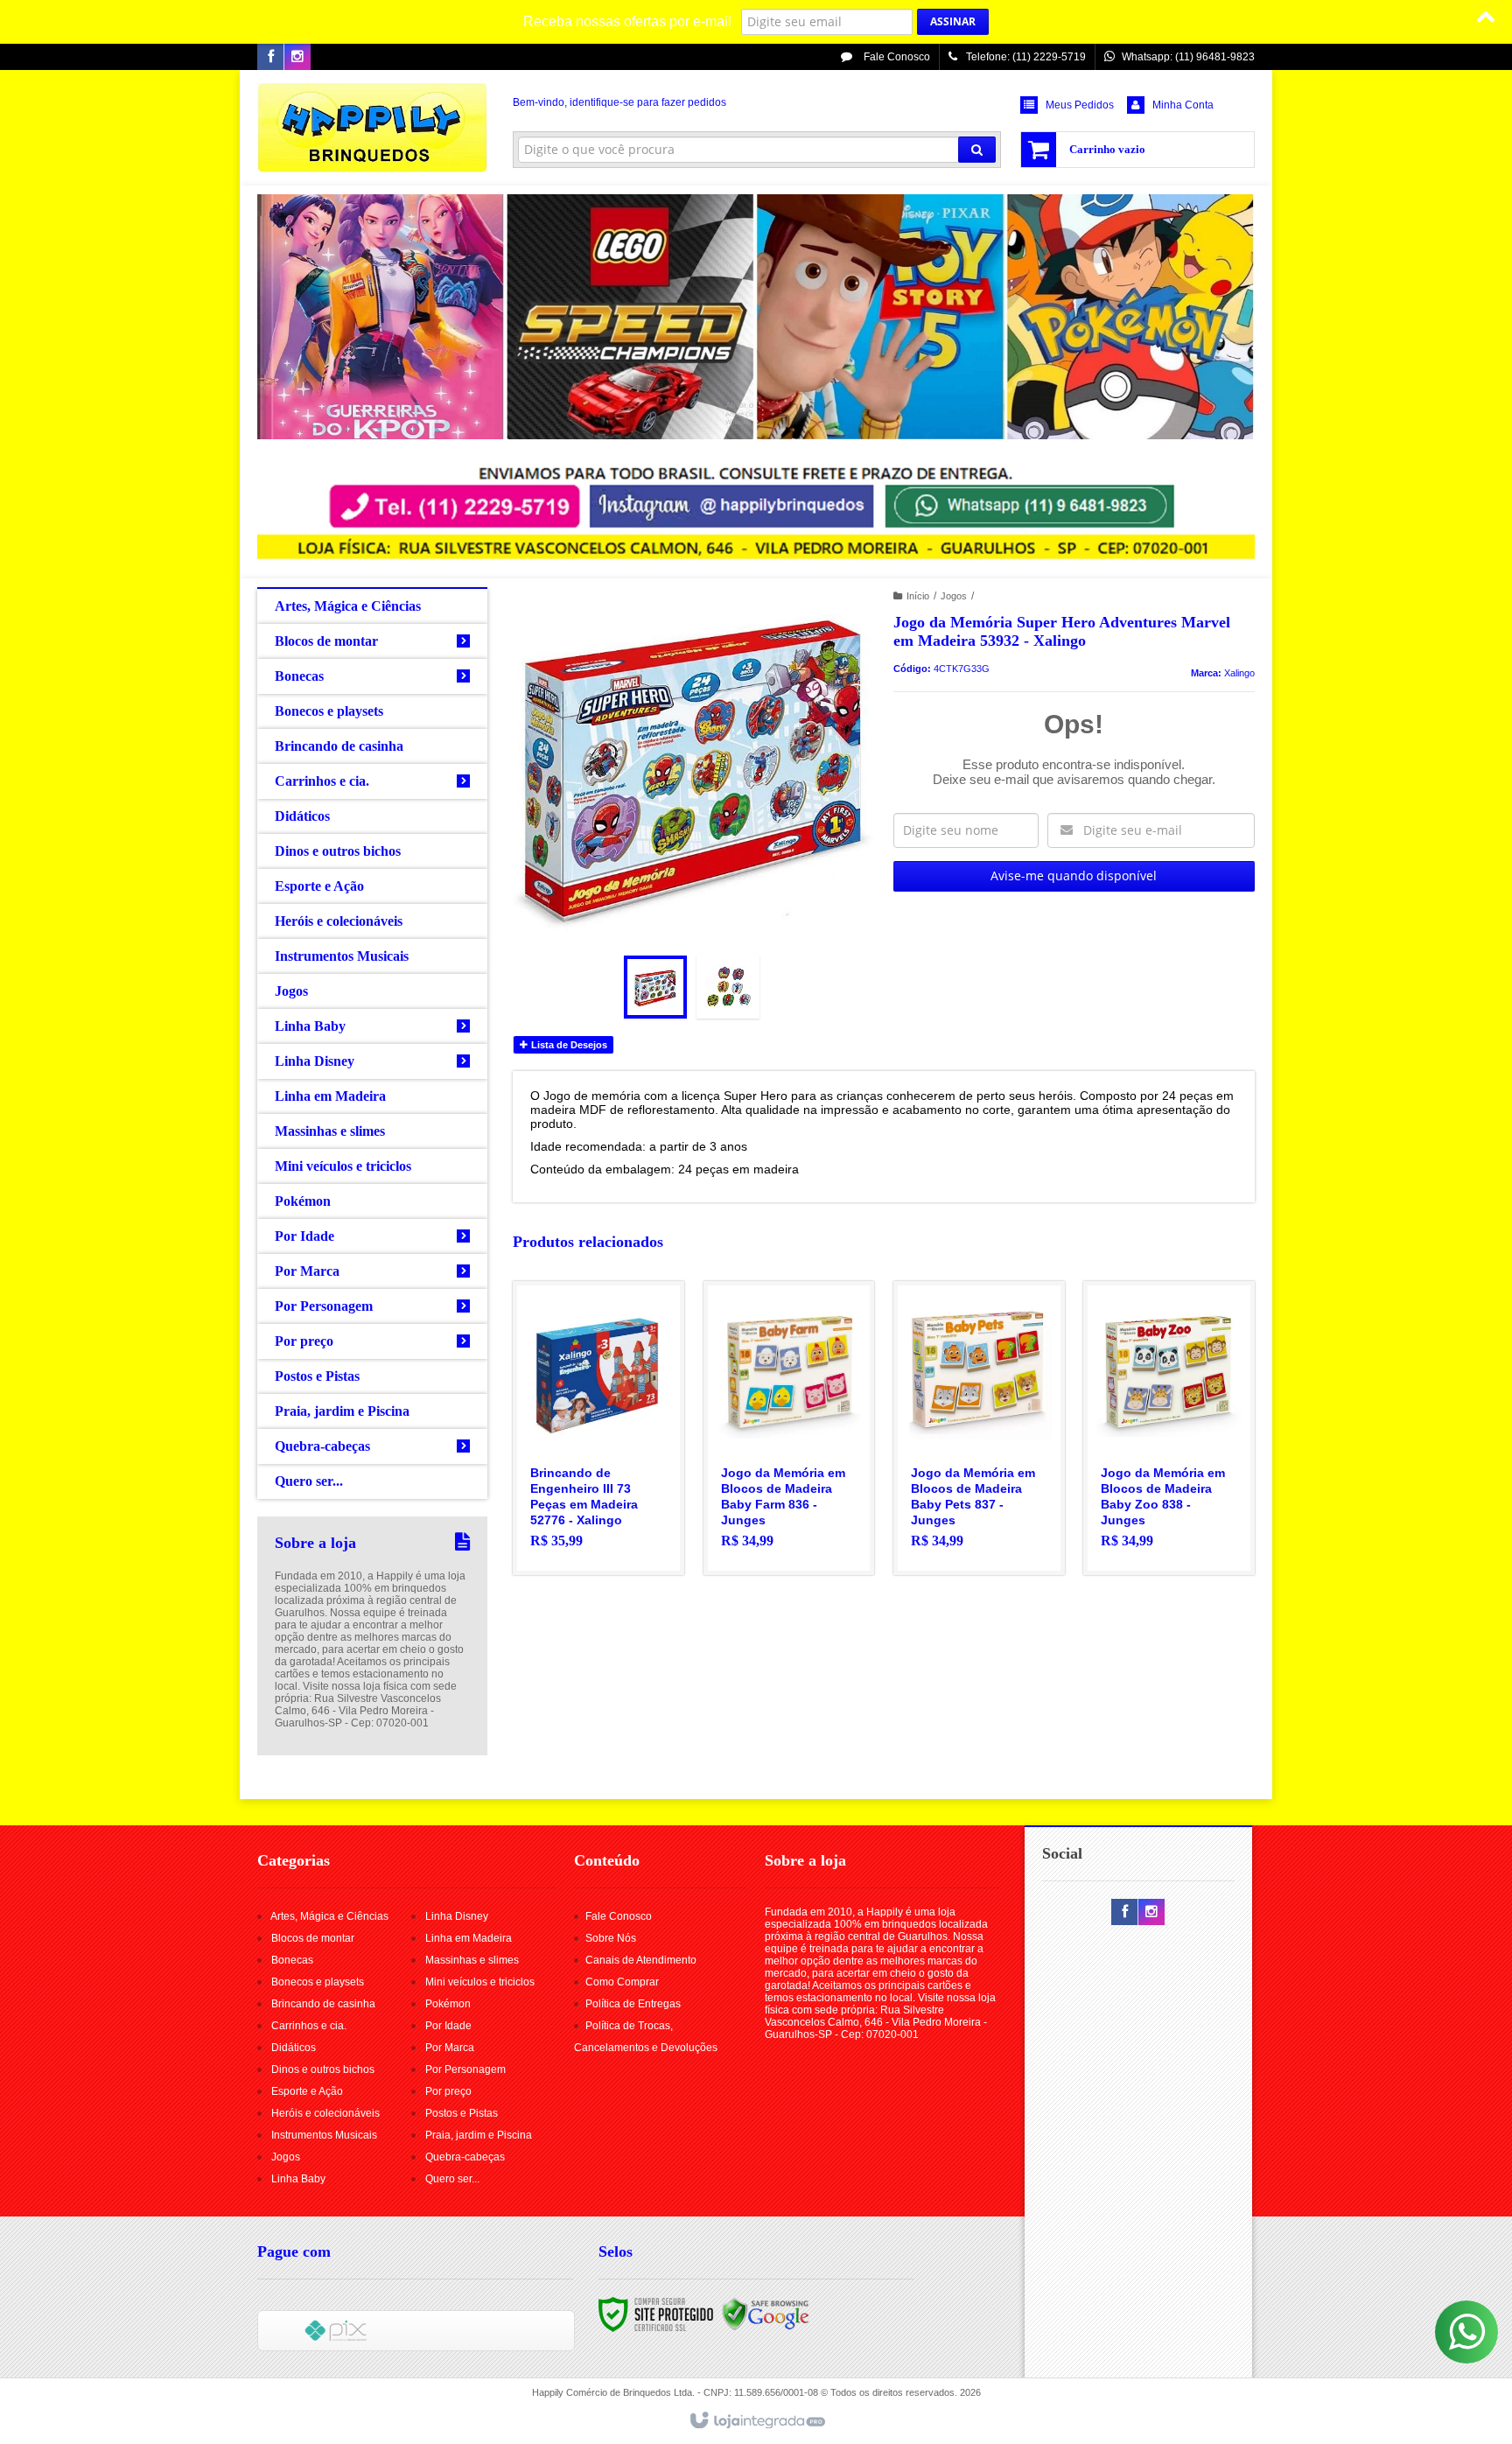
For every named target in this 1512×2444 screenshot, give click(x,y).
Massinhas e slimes (472, 1960)
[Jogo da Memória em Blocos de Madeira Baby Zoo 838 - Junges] (1169, 1428)
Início (918, 596)
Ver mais (609, 1491)
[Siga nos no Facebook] (270, 58)
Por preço (448, 2091)
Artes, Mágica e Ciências (329, 1916)
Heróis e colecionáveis (325, 2113)
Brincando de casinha (323, 2004)
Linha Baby (298, 2179)
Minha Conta (1183, 105)
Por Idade (448, 2026)
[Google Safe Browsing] (766, 2314)
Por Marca (450, 2048)
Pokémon (448, 2004)
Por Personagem (465, 2069)
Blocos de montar (313, 1938)
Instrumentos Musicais (324, 2135)
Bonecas (292, 1960)
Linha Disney (457, 1916)
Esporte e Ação (307, 2091)
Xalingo (1239, 673)
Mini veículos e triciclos (480, 1982)
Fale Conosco (896, 57)
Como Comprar (622, 1982)
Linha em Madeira (469, 1938)
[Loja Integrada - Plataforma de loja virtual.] (756, 2421)
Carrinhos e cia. (309, 2026)
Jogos (954, 596)
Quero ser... (452, 2179)
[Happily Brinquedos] (372, 128)
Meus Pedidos (1080, 105)
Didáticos (294, 2048)
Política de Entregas (633, 2004)
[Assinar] (953, 22)
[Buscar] (977, 150)
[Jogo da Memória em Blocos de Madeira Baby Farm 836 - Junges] (789, 1428)
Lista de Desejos (568, 1045)
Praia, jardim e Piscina (479, 2135)
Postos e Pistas (462, 2113)
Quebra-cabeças (465, 2157)
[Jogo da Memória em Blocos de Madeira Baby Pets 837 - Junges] (979, 1428)
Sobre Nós (611, 1938)
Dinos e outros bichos (323, 2069)
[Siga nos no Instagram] (297, 58)
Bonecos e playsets (318, 1982)
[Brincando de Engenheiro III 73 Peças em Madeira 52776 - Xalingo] (598, 1428)
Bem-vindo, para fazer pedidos (619, 102)
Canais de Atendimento (641, 1960)
